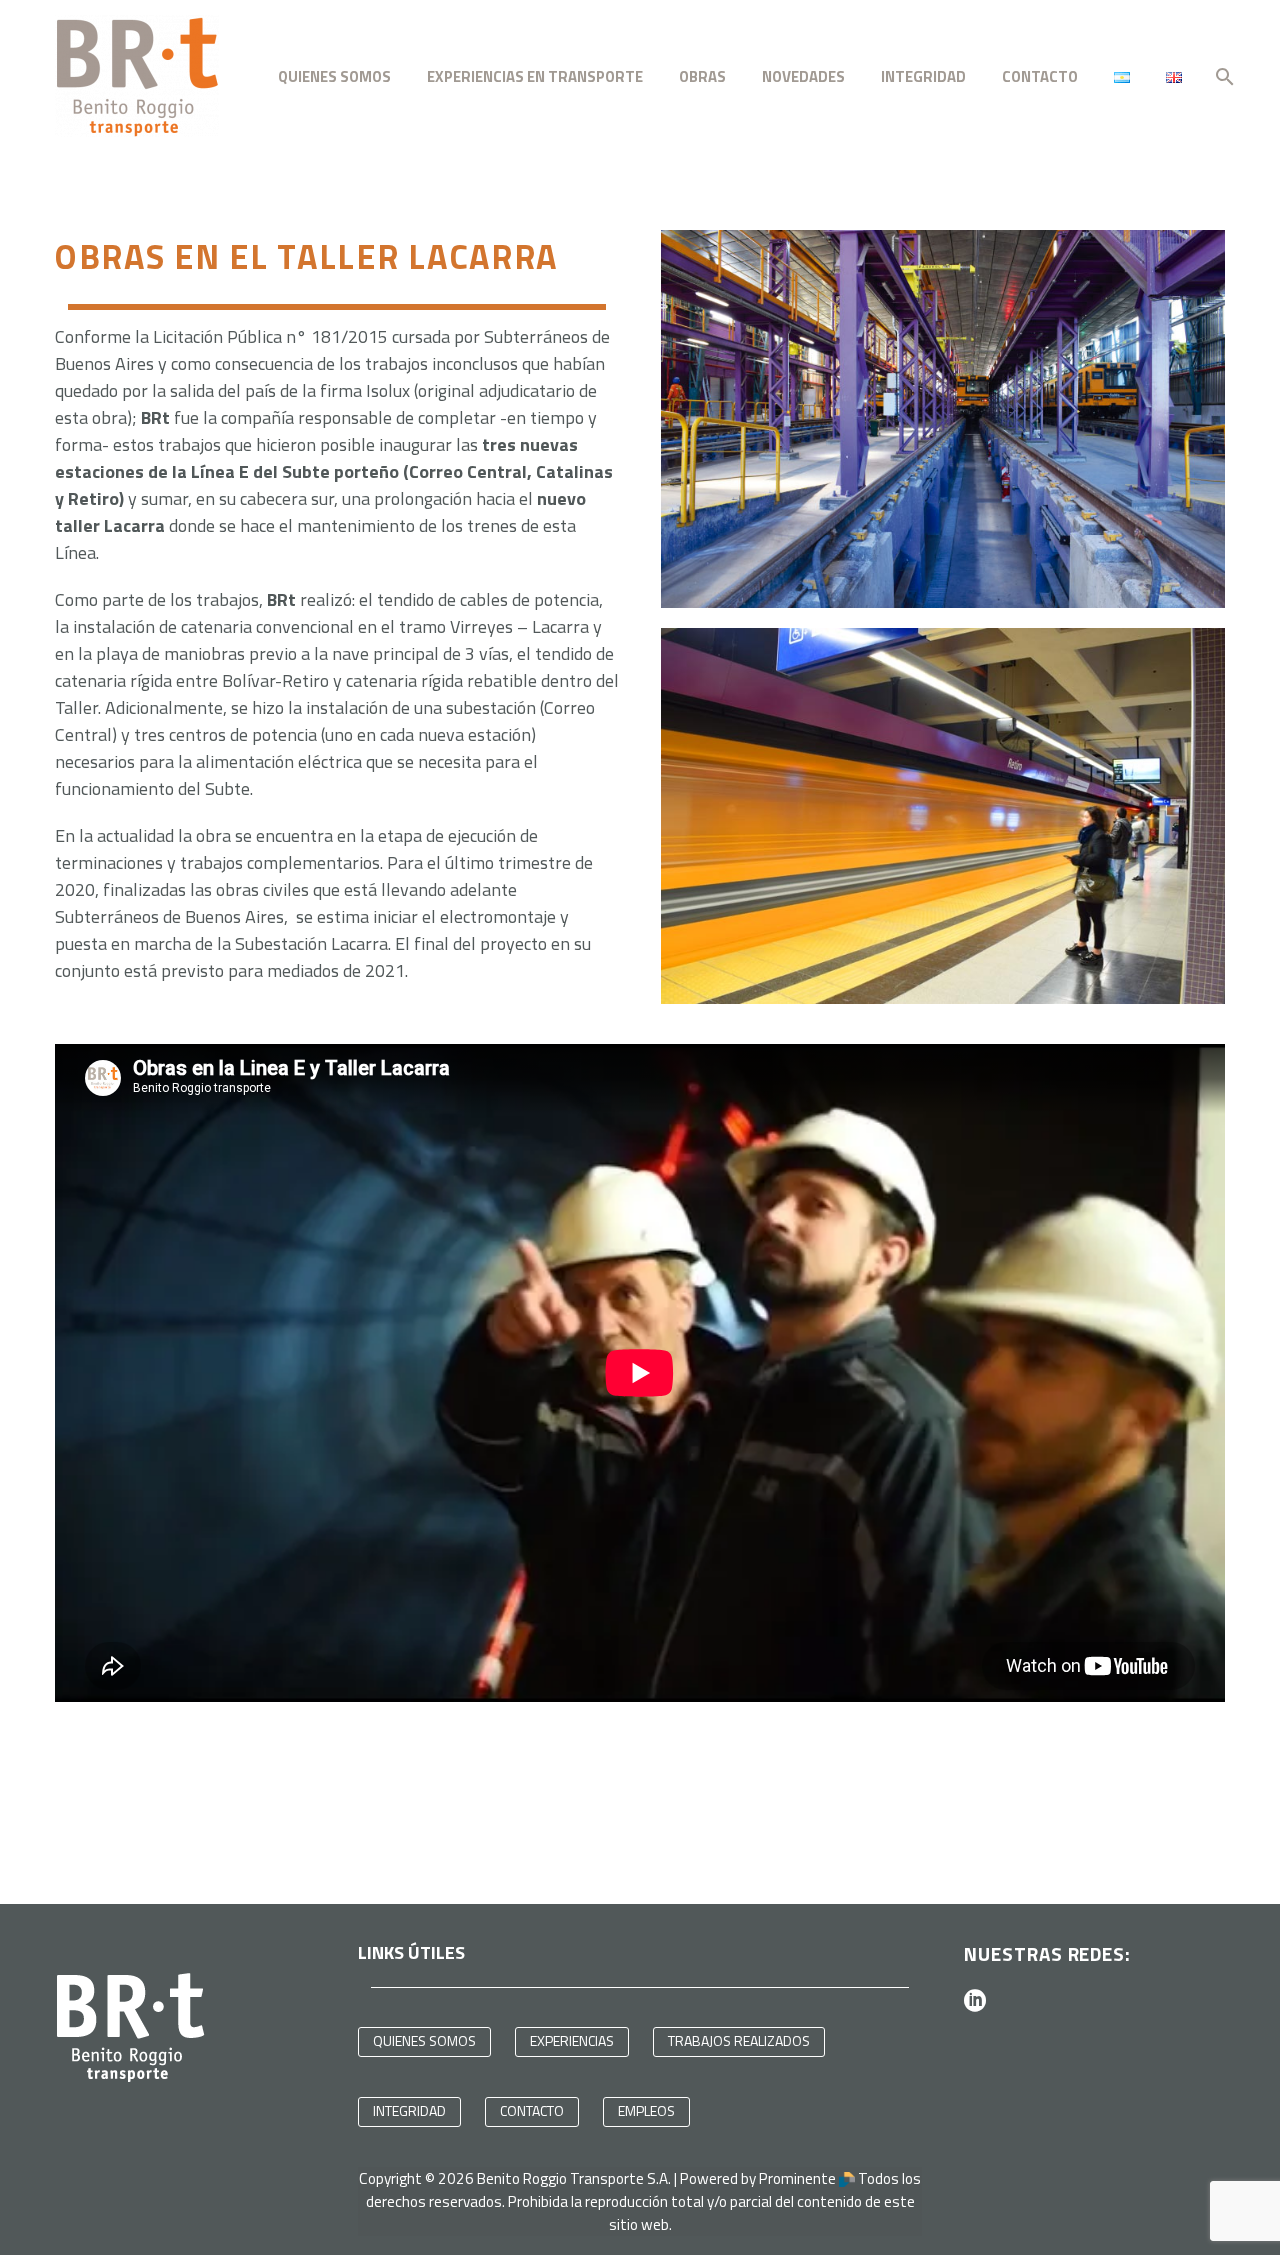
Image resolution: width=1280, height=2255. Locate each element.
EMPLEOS (646, 2110)
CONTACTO (1040, 76)
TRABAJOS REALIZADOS (739, 2040)
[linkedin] (975, 2000)
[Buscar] (1222, 76)
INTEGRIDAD (409, 2110)
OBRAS (702, 76)
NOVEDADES (803, 76)
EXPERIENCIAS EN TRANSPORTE (535, 76)
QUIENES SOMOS (334, 76)
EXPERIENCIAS (572, 2040)
